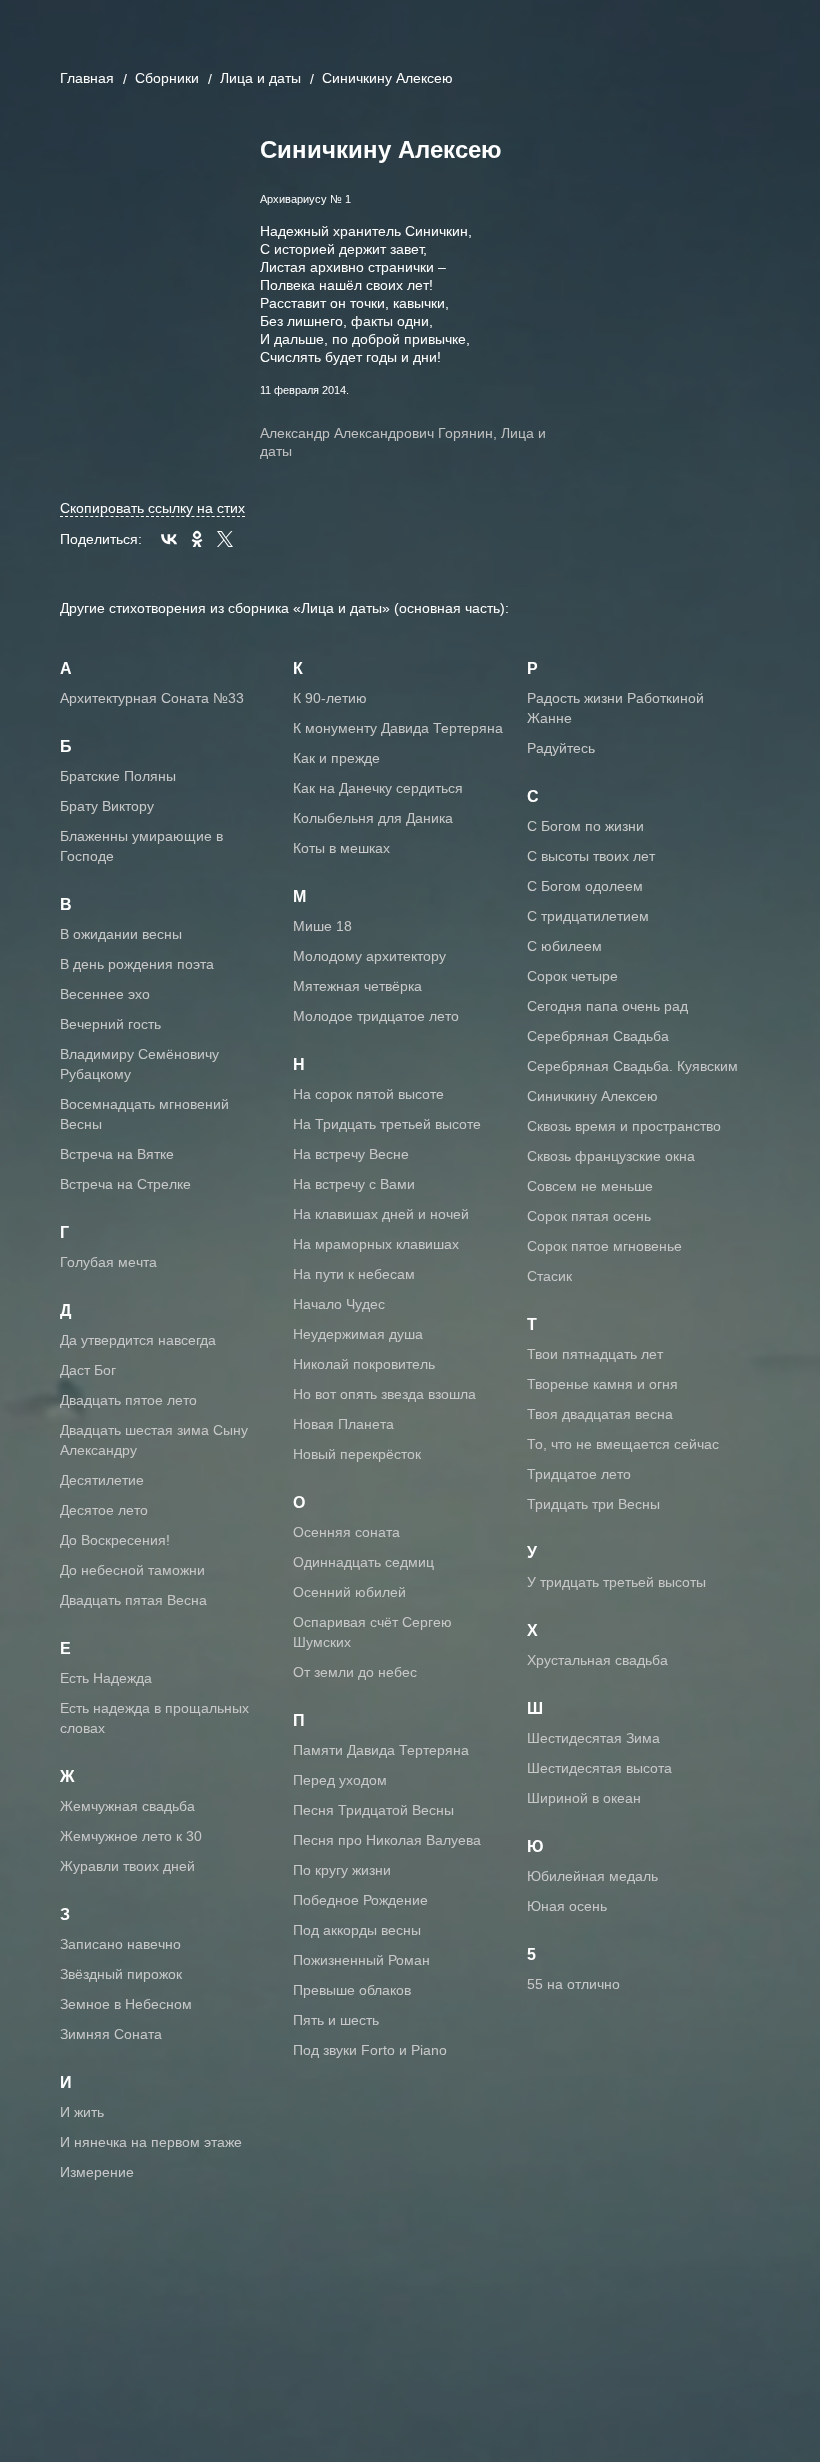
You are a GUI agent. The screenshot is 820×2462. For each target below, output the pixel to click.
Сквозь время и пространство (624, 1126)
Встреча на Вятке (117, 1154)
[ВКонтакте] (169, 539)
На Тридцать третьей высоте (387, 1124)
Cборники (167, 78)
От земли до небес (355, 1672)
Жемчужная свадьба (127, 1806)
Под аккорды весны (357, 1930)
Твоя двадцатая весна (600, 1414)
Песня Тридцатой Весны (373, 1810)
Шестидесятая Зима (593, 1738)
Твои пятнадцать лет (595, 1354)
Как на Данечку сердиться (378, 788)
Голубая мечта (108, 1262)
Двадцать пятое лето (128, 1400)
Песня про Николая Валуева (387, 1840)
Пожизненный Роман (361, 1960)
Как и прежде (336, 758)
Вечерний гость (110, 1024)
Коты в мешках (341, 848)
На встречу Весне (351, 1154)
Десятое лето (104, 1510)
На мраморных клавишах (376, 1244)
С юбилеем (564, 946)
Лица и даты (260, 78)
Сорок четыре (572, 976)
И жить (82, 2112)
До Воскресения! (115, 1540)
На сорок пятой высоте (368, 1094)
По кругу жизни (342, 1870)
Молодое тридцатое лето (376, 1016)
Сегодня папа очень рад (607, 1006)
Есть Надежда (106, 1678)
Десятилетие (102, 1480)
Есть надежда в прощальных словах (154, 1718)
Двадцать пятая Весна (133, 1600)
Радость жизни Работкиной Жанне (615, 708)
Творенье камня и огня (602, 1384)
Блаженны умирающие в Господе (141, 846)
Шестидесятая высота (599, 1768)
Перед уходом (340, 1780)
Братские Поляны (118, 776)
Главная (87, 78)
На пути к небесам (354, 1274)
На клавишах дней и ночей (381, 1214)
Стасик (549, 1276)
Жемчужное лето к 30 (131, 1836)
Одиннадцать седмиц (363, 1562)
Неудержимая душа (358, 1334)
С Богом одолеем (585, 886)
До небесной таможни (132, 1570)
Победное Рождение (360, 1900)
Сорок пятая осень (589, 1216)
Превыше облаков (352, 1990)
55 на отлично (573, 1984)
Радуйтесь (561, 748)
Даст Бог (88, 1370)
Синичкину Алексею (592, 1096)
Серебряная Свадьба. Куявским (632, 1066)
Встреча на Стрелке (125, 1184)
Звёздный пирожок (121, 1974)
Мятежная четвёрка (357, 986)
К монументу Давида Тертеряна (398, 728)
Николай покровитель (364, 1364)
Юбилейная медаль (592, 1876)
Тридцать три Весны (593, 1504)
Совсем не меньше (590, 1186)
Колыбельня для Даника (373, 818)
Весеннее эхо (105, 994)
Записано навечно (120, 1944)
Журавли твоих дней (127, 1866)
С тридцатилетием (588, 916)
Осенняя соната (346, 1532)
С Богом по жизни (585, 826)
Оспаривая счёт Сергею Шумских (372, 1632)
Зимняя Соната (111, 2034)
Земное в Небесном (126, 2004)
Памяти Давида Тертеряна (381, 1750)
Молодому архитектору (369, 956)
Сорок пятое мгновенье (604, 1246)
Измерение (97, 2172)
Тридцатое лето (579, 1474)
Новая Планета (343, 1424)
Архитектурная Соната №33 (152, 698)
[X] (225, 539)
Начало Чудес (339, 1304)
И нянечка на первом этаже (151, 2142)
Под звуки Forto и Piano (370, 2050)
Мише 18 (322, 926)
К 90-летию (330, 698)
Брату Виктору (107, 806)
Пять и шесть (336, 2020)
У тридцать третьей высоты (616, 1582)
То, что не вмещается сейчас (623, 1444)
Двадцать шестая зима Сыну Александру (154, 1440)
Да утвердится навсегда (138, 1340)
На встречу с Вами (354, 1184)
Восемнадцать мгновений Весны (144, 1114)
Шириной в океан (584, 1798)
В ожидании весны (121, 934)
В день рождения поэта (137, 964)
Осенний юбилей (349, 1592)
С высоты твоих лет (591, 856)
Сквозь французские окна (611, 1156)
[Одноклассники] (197, 539)
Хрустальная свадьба (597, 1660)
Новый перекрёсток (357, 1454)
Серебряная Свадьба (598, 1036)
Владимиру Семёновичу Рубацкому (139, 1064)
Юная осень (567, 1906)
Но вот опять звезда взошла (384, 1394)
